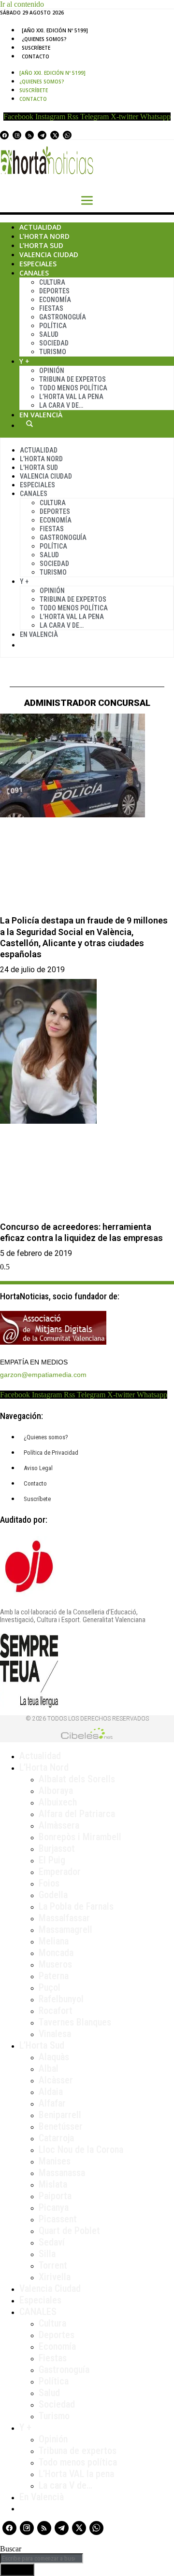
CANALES (38, 2312)
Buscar (29, 424)
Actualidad (40, 227)
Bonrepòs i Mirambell (80, 1837)
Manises (55, 2161)
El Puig (52, 1860)
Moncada (56, 1953)
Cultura (52, 282)
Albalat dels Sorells (77, 1779)
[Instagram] (17, 135)
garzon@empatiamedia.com (43, 1375)
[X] (55, 135)
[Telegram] (42, 135)
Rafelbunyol (61, 1999)
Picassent (58, 2219)
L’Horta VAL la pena (76, 2474)
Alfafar (52, 2103)
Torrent (53, 2265)
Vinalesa (55, 2034)
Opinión (52, 371)
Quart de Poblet (69, 2231)
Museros (55, 1964)
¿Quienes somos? (44, 39)
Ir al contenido (22, 4)
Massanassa (62, 2173)
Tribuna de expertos (72, 379)
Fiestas (51, 308)
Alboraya (56, 1791)
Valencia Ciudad (49, 255)
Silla (47, 2254)
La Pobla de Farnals (76, 1906)
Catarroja (56, 2138)
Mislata (53, 2184)
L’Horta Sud (41, 245)
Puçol (50, 1987)
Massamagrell (65, 1929)
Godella (53, 1895)
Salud (49, 334)
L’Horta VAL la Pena (71, 397)
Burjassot (57, 1848)
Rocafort (56, 2011)
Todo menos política (73, 388)
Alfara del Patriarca (77, 1814)
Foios (49, 1883)
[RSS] (29, 135)
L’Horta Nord (44, 236)
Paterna (54, 1976)
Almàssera (59, 1825)
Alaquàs (54, 2057)
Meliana (54, 1941)
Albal (49, 2068)
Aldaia (51, 2092)
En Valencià (41, 415)
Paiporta (55, 2196)
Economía (55, 300)
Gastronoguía (63, 317)
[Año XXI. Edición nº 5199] (55, 30)
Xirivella (55, 2277)
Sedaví (52, 2242)
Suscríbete (36, 48)
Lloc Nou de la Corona (81, 2149)
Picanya (54, 2207)
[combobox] (42, 2558)
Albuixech (58, 1802)
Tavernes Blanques (75, 2022)
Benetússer (61, 2126)
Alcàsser (56, 2080)
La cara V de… (61, 405)
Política (53, 326)
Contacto (36, 56)
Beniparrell (60, 2115)
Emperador (60, 1872)
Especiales (38, 264)
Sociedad (54, 343)
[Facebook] (4, 135)
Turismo (53, 352)
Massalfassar (64, 1918)
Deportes (54, 291)
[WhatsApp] (67, 135)
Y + (24, 361)
